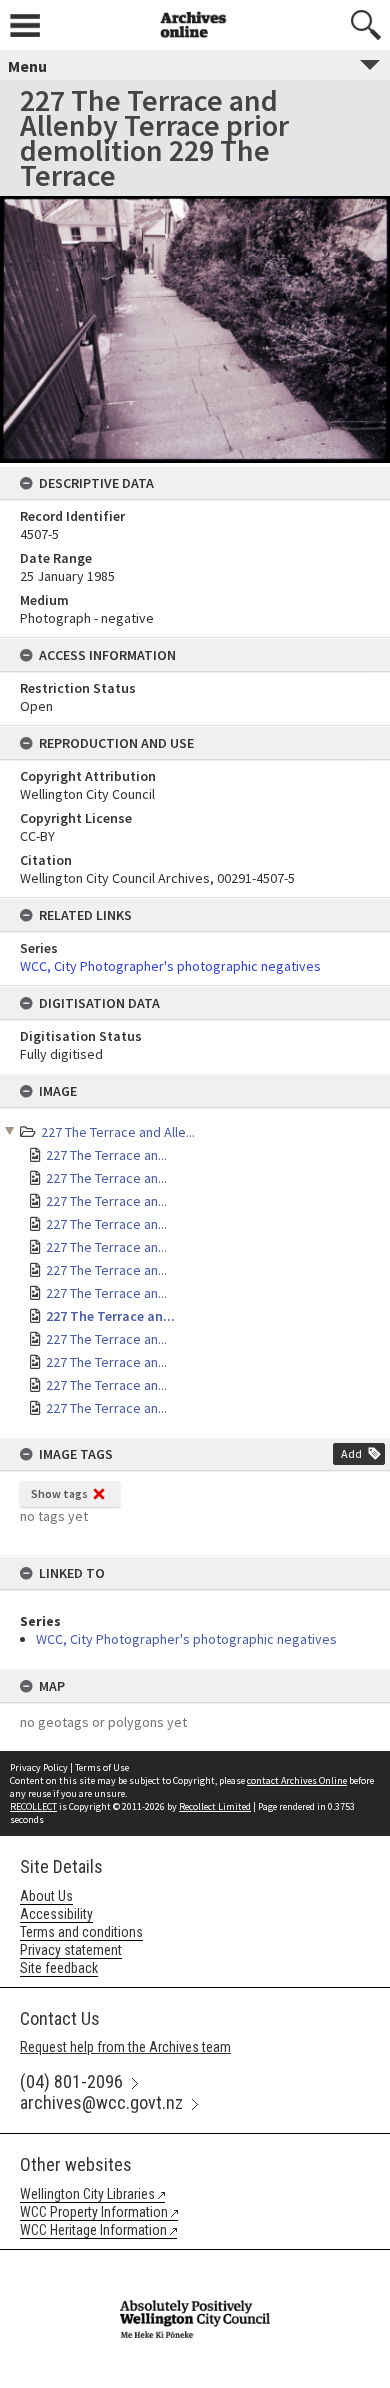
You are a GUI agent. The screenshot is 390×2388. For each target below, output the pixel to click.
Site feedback (59, 1968)
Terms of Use (102, 1767)
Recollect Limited (215, 1806)
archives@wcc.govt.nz (101, 2102)
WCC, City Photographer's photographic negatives (186, 1639)
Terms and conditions (81, 1932)
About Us (46, 1896)
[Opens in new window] (195, 2263)
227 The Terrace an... (106, 1155)
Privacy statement (71, 1950)
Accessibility (56, 1914)
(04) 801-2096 (71, 2081)
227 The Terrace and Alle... (118, 1132)
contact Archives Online (297, 1780)
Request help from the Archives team (125, 2047)
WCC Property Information (94, 2212)
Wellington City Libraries (87, 2194)
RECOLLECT (33, 1806)
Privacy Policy (39, 1767)
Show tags (59, 1493)
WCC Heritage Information (93, 2230)
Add (351, 1453)
